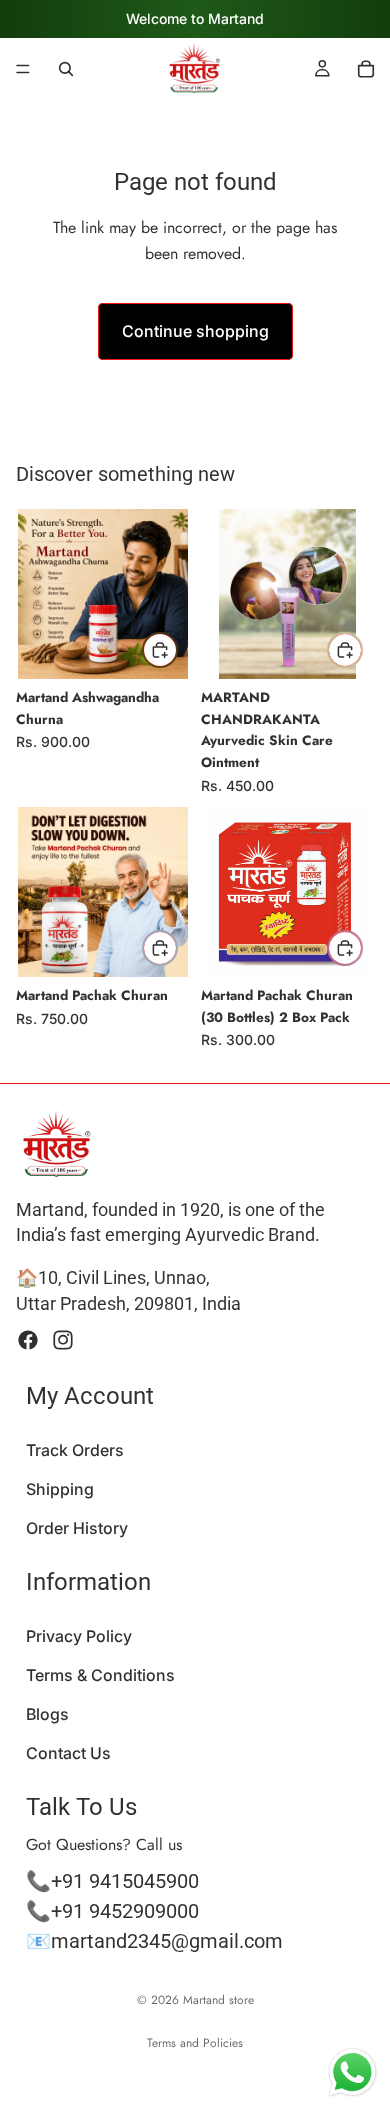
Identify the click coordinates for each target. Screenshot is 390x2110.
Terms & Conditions (100, 1675)
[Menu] (23, 69)
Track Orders (75, 1449)
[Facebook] (28, 1339)
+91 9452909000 (125, 1910)
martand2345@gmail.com (167, 1940)
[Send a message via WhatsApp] (352, 2072)
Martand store (218, 2000)
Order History (77, 1528)
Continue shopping (195, 331)
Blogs (47, 1714)
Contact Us (68, 1753)
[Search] (66, 69)
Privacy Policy (79, 1635)
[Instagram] (63, 1339)
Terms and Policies (195, 2043)
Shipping (60, 1488)
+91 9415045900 (125, 1880)
